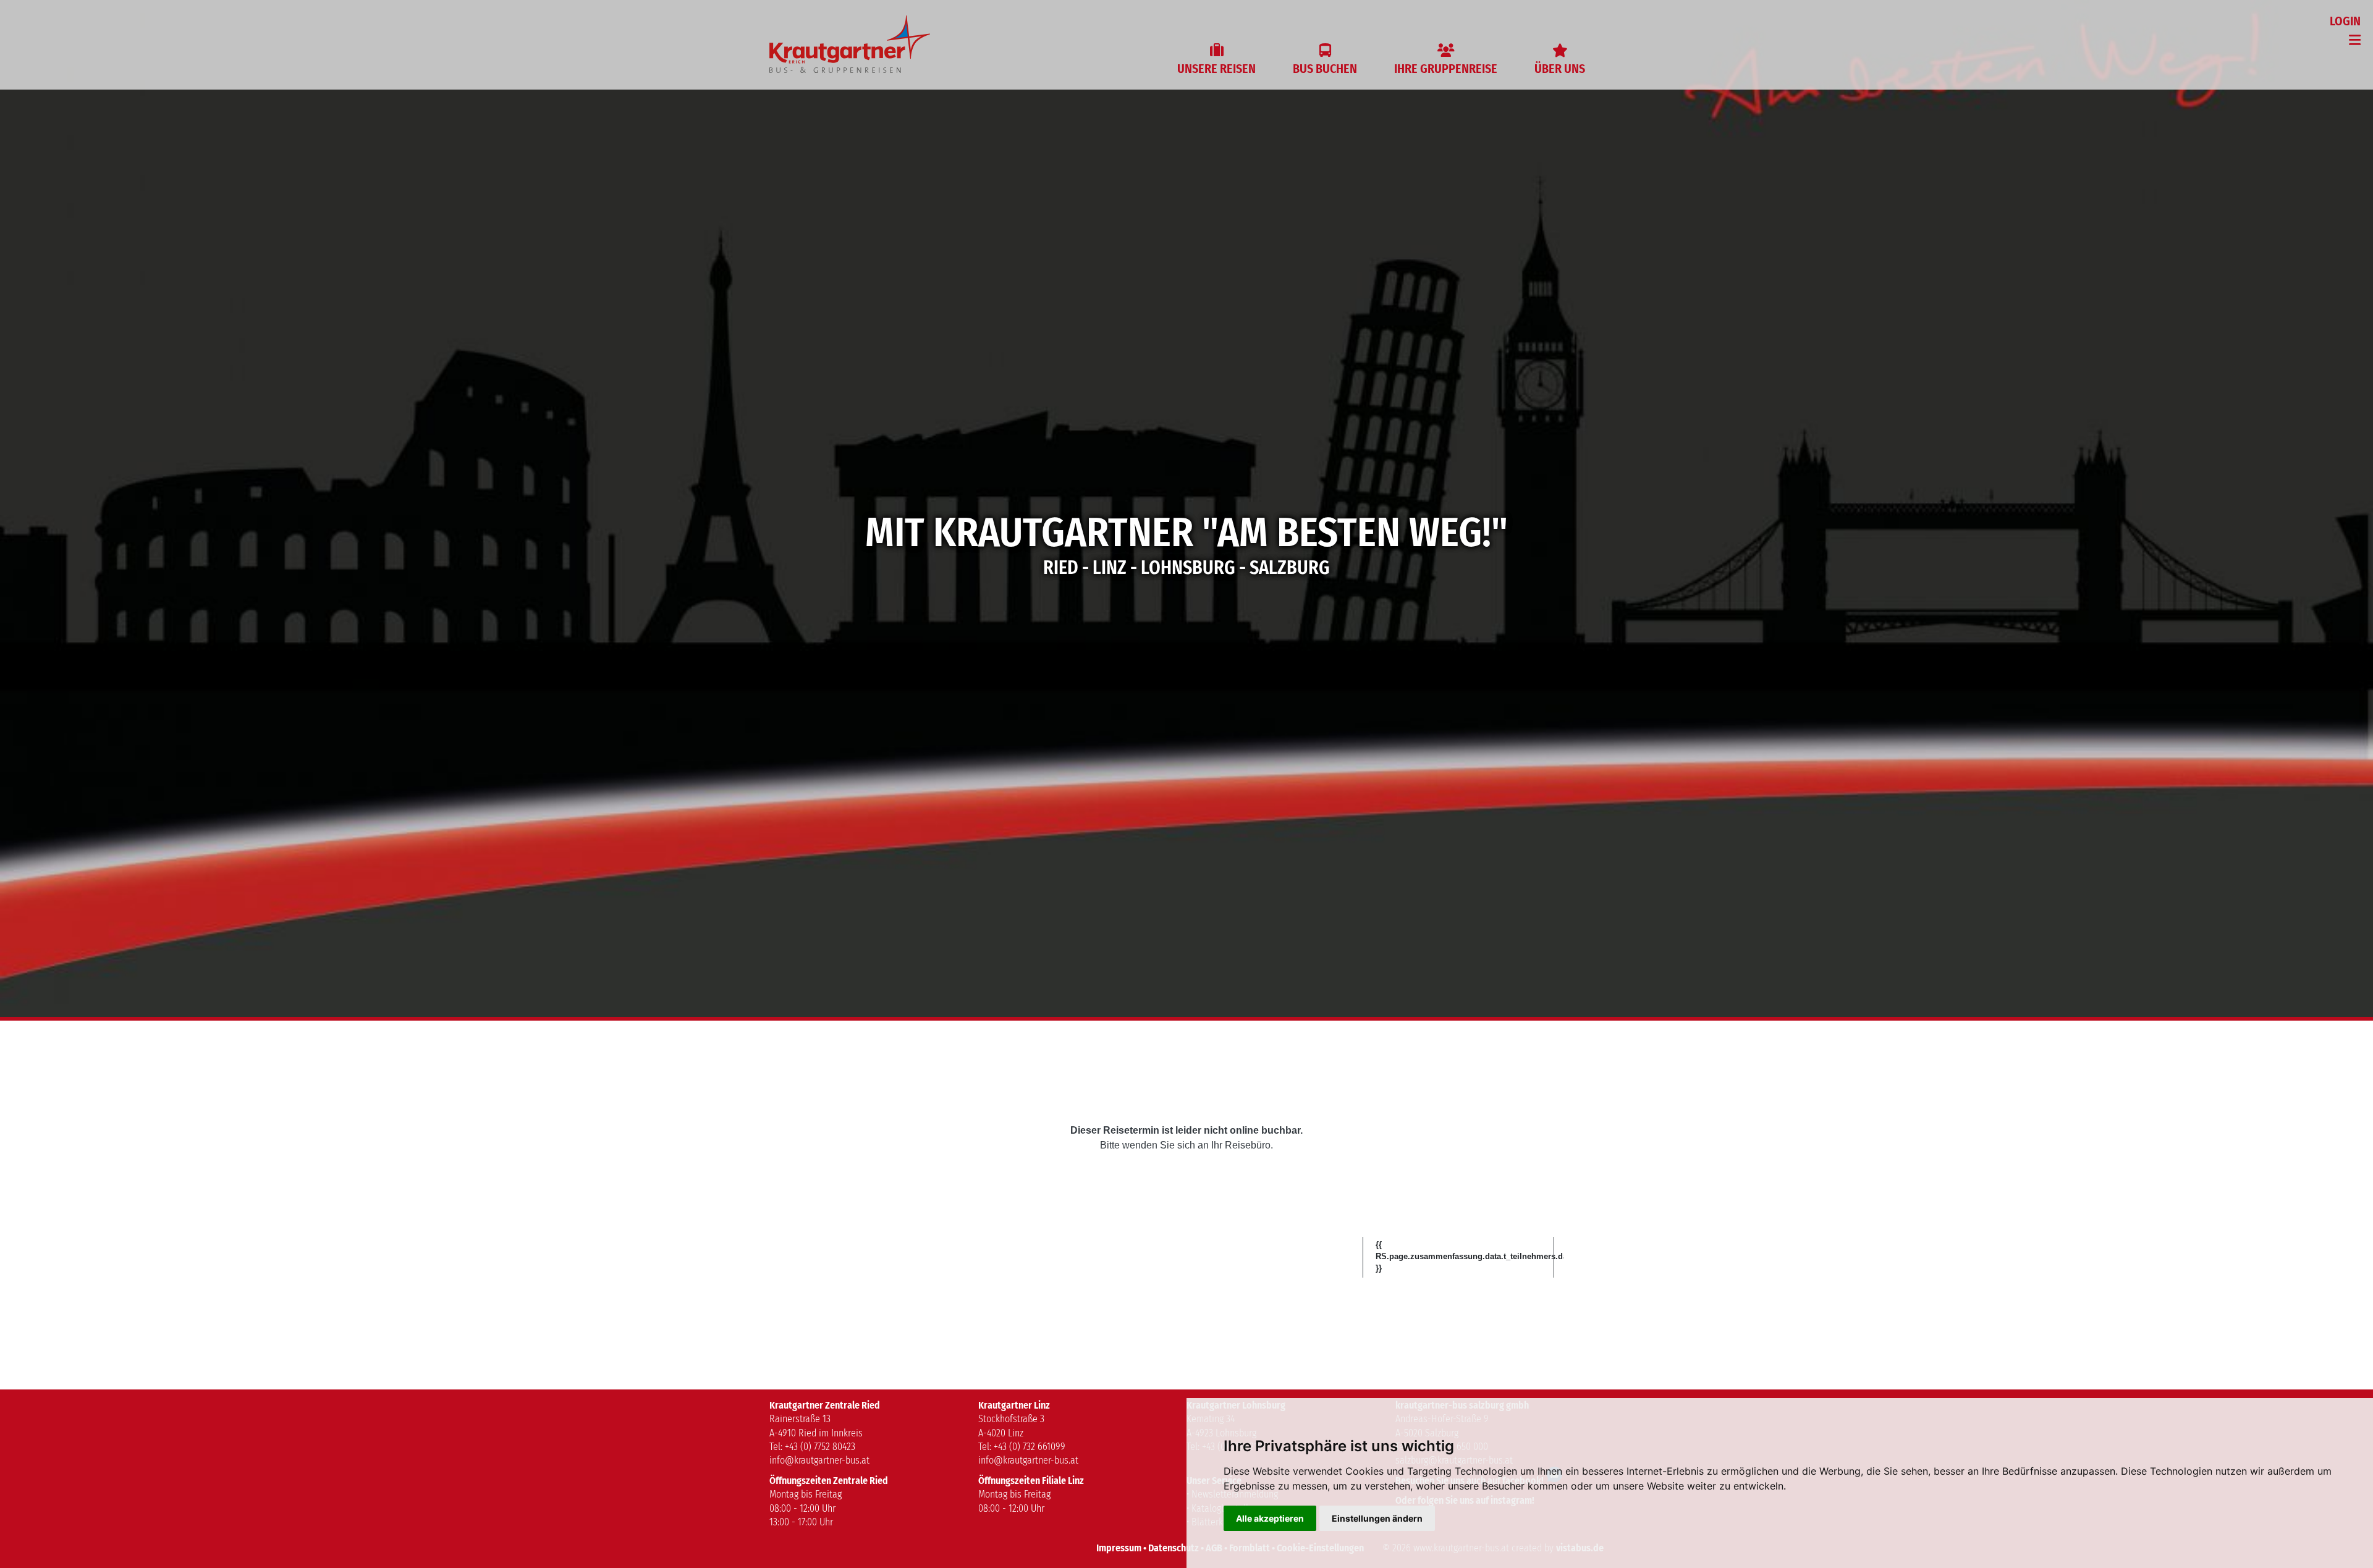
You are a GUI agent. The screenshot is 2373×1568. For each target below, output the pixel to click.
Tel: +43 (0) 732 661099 (1022, 1447)
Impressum (1119, 1548)
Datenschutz (1174, 1548)
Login (2345, 21)
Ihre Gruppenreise (1446, 69)
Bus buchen (1325, 69)
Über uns (1560, 69)
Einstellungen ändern (1377, 1518)
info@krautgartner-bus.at (819, 1460)
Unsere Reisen (1216, 69)
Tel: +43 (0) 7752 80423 (812, 1447)
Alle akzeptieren (1270, 1518)
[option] (1186, 508)
